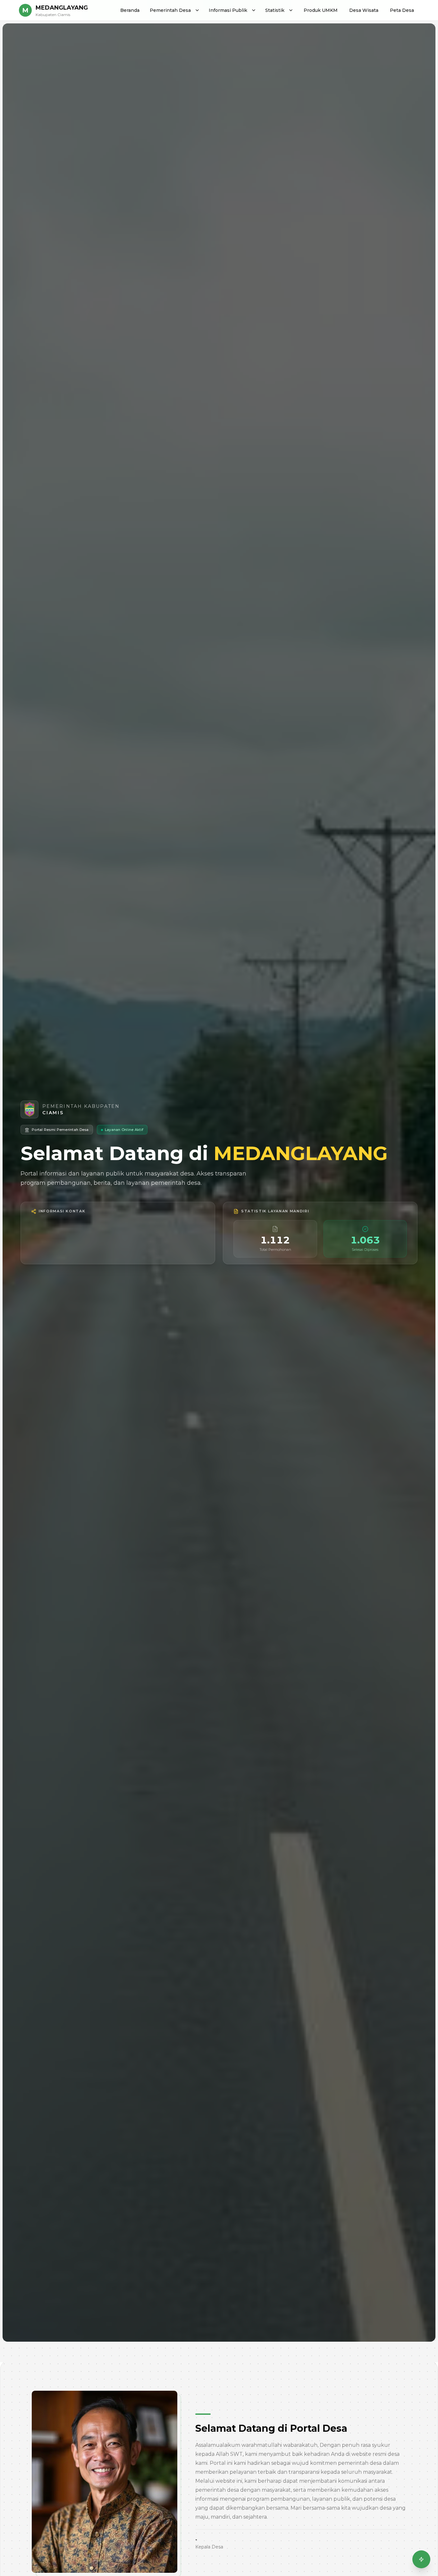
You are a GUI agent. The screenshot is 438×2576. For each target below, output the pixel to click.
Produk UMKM (321, 10)
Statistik (275, 10)
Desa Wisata (364, 10)
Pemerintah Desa (170, 10)
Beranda (130, 10)
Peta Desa (402, 10)
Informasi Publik (228, 10)
